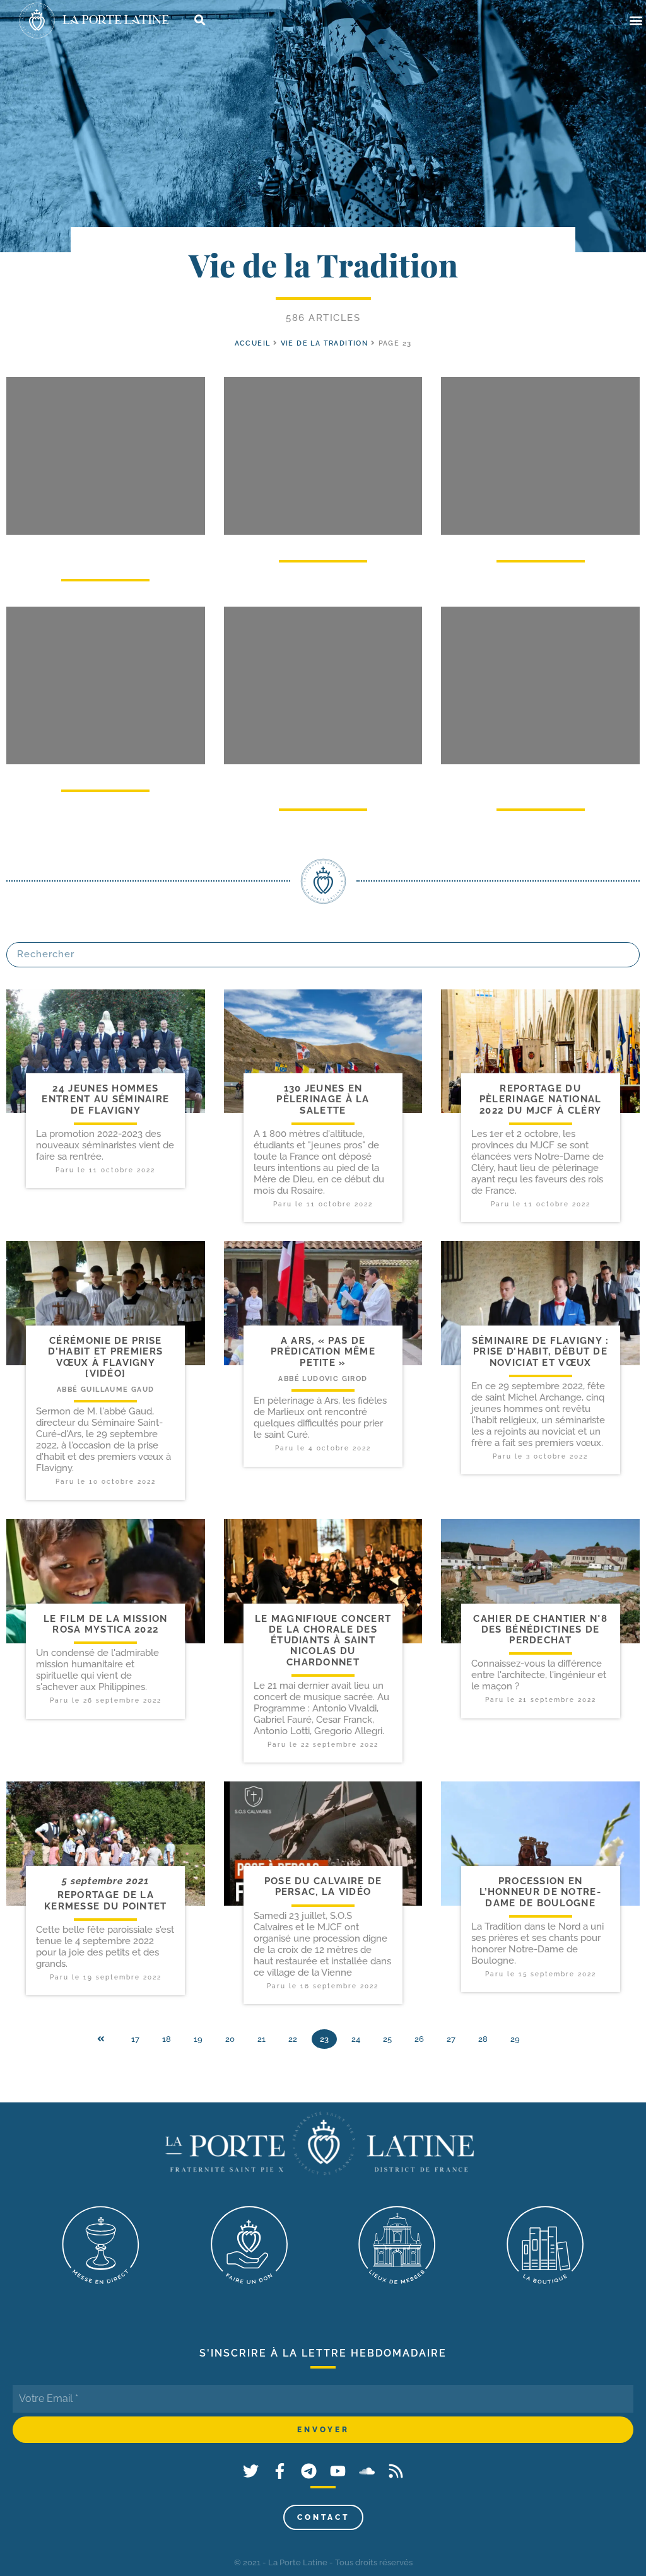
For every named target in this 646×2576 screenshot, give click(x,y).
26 (419, 2039)
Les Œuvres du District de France (105, 553)
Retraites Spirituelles (541, 544)
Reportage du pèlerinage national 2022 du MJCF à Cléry (541, 1099)
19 (198, 2039)
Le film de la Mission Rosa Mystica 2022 (105, 1624)
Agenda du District (323, 544)
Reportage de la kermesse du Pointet (106, 1900)
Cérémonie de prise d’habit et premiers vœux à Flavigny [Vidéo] (105, 1357)
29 (515, 2039)
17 (135, 2039)
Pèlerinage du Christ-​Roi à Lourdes (540, 783)
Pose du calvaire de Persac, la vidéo (323, 1886)
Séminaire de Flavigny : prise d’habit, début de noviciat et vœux (541, 1352)
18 (167, 2039)
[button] (636, 20)
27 (451, 2039)
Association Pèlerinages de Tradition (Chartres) (323, 783)
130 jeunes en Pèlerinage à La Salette (323, 1099)
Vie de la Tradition (325, 343)
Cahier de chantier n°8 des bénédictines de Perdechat (540, 1630)
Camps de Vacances (105, 773)
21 (261, 2039)
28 (483, 2039)
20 (230, 2039)
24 (356, 2039)
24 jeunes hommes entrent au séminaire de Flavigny (105, 1099)
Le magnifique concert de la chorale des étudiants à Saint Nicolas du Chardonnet (323, 1641)
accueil (253, 343)
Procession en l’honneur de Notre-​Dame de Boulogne (540, 1892)
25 (387, 2039)
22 (293, 2039)
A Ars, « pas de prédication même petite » (323, 1352)
